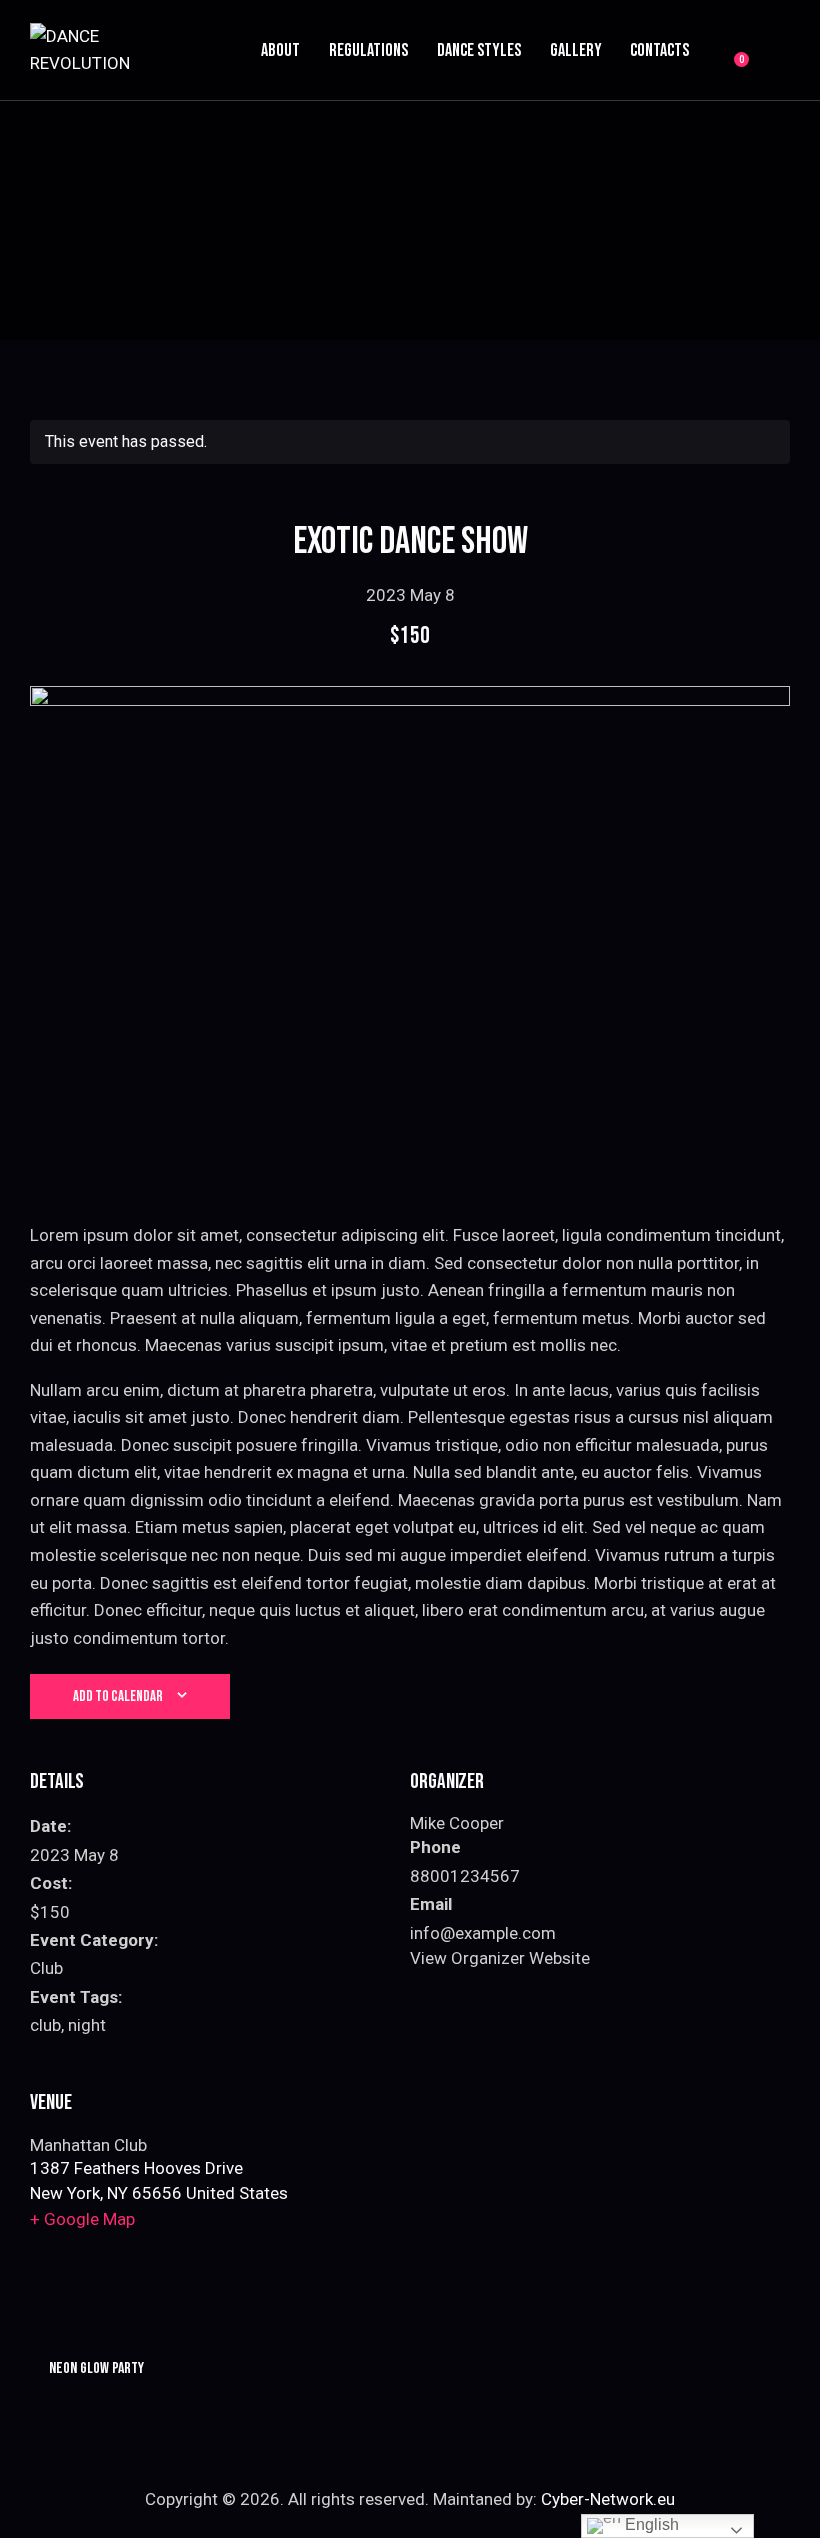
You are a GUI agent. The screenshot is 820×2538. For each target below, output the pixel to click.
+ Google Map (82, 2219)
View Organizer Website (500, 1958)
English (650, 2524)
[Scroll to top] (782, 2500)
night (87, 2025)
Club (46, 1968)
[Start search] (775, 53)
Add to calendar (118, 1696)
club (45, 2025)
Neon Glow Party (95, 2368)
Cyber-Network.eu (608, 2499)
